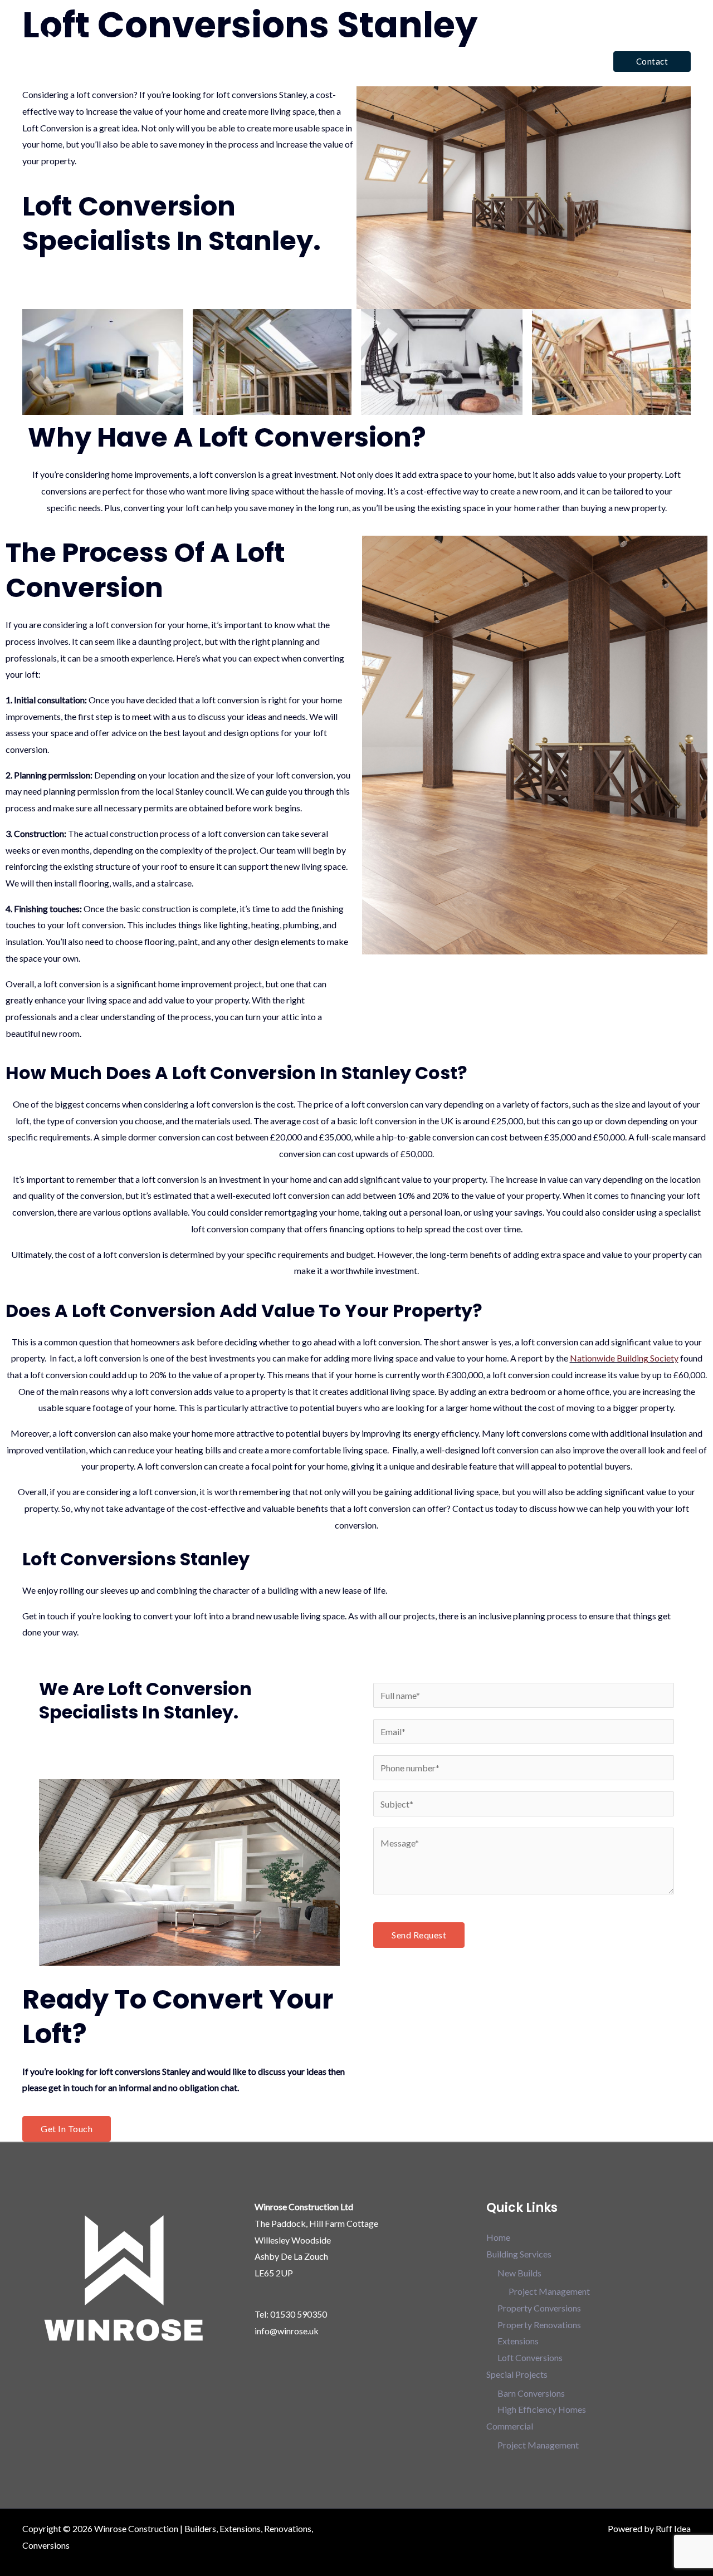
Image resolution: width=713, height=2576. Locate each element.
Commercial (559, 61)
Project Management (549, 2291)
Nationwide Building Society (624, 1358)
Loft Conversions (530, 2357)
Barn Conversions (531, 2393)
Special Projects (476, 61)
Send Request (419, 1935)
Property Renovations (539, 2325)
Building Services (384, 61)
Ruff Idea (673, 2528)
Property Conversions (539, 2308)
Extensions (518, 2341)
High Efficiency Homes (542, 2409)
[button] (652, 62)
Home (321, 61)
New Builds (519, 2273)
